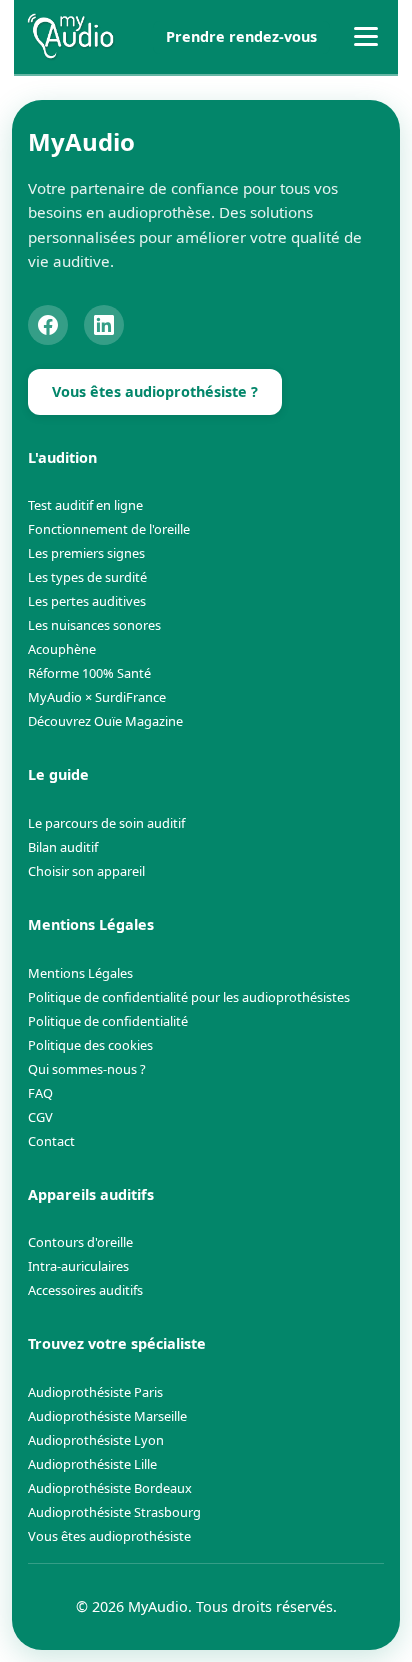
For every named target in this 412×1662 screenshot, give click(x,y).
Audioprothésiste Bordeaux (110, 1488)
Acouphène (62, 649)
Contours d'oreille (80, 1242)
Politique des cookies (90, 1045)
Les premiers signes (86, 553)
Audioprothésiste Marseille (107, 1416)
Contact (51, 1141)
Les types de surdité (87, 577)
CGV (40, 1117)
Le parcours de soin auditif (106, 823)
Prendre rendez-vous (241, 36)
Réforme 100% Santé (89, 673)
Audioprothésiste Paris (95, 1392)
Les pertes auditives (87, 601)
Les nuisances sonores (94, 625)
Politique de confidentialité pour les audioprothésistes (189, 997)
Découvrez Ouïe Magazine (105, 721)
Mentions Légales (80, 973)
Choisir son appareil (86, 871)
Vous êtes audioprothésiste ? (155, 391)
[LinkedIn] (104, 325)
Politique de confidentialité (108, 1021)
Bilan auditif (63, 847)
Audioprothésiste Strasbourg (114, 1512)
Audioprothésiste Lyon (96, 1440)
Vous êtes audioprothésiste (109, 1536)
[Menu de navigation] (366, 37)
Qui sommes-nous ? (87, 1069)
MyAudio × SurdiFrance (97, 697)
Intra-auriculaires (78, 1266)
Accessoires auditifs (85, 1290)
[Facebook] (48, 325)
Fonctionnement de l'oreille (109, 529)
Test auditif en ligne (85, 505)
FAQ (40, 1093)
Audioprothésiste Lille (92, 1464)
